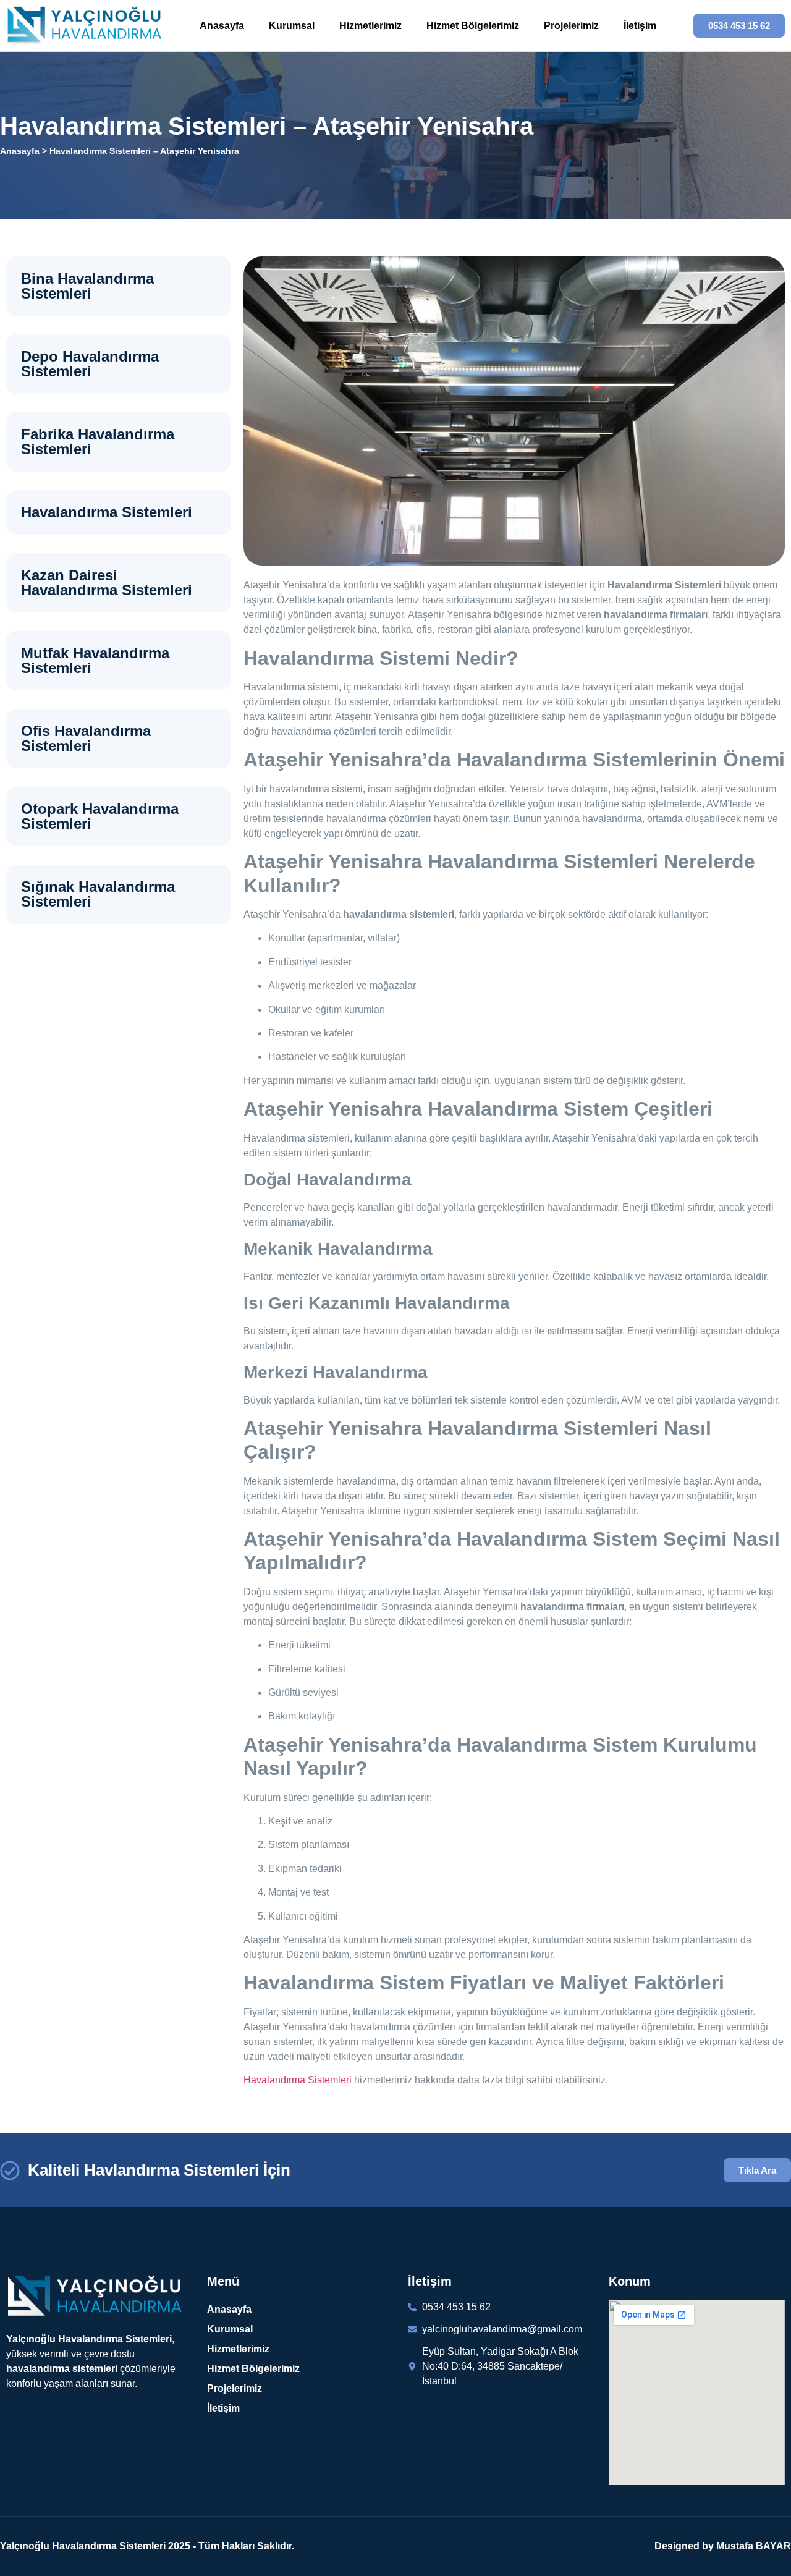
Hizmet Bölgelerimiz (473, 26)
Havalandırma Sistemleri (298, 2080)
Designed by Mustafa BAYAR (723, 2546)
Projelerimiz (571, 26)
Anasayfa (222, 26)
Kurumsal (292, 26)
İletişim (640, 26)
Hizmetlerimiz (370, 26)
